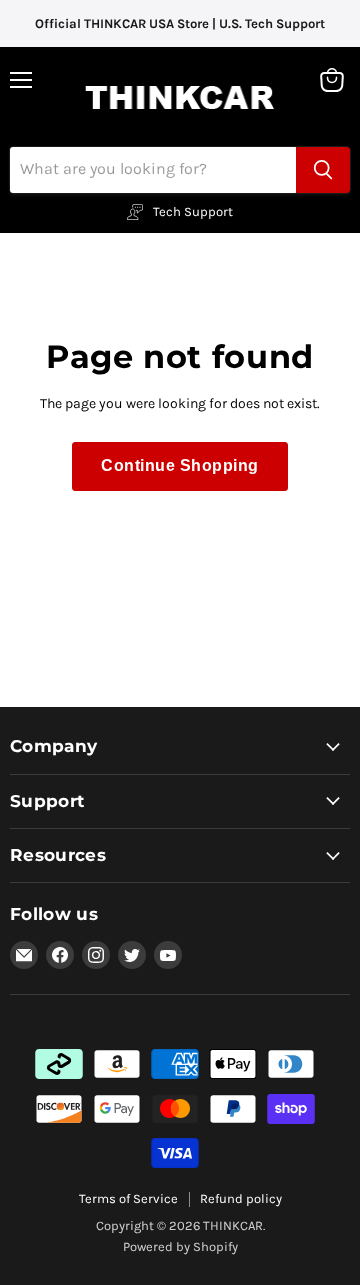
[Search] (323, 170)
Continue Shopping (179, 465)
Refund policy (241, 1198)
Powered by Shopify (180, 1246)
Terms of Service (128, 1198)
